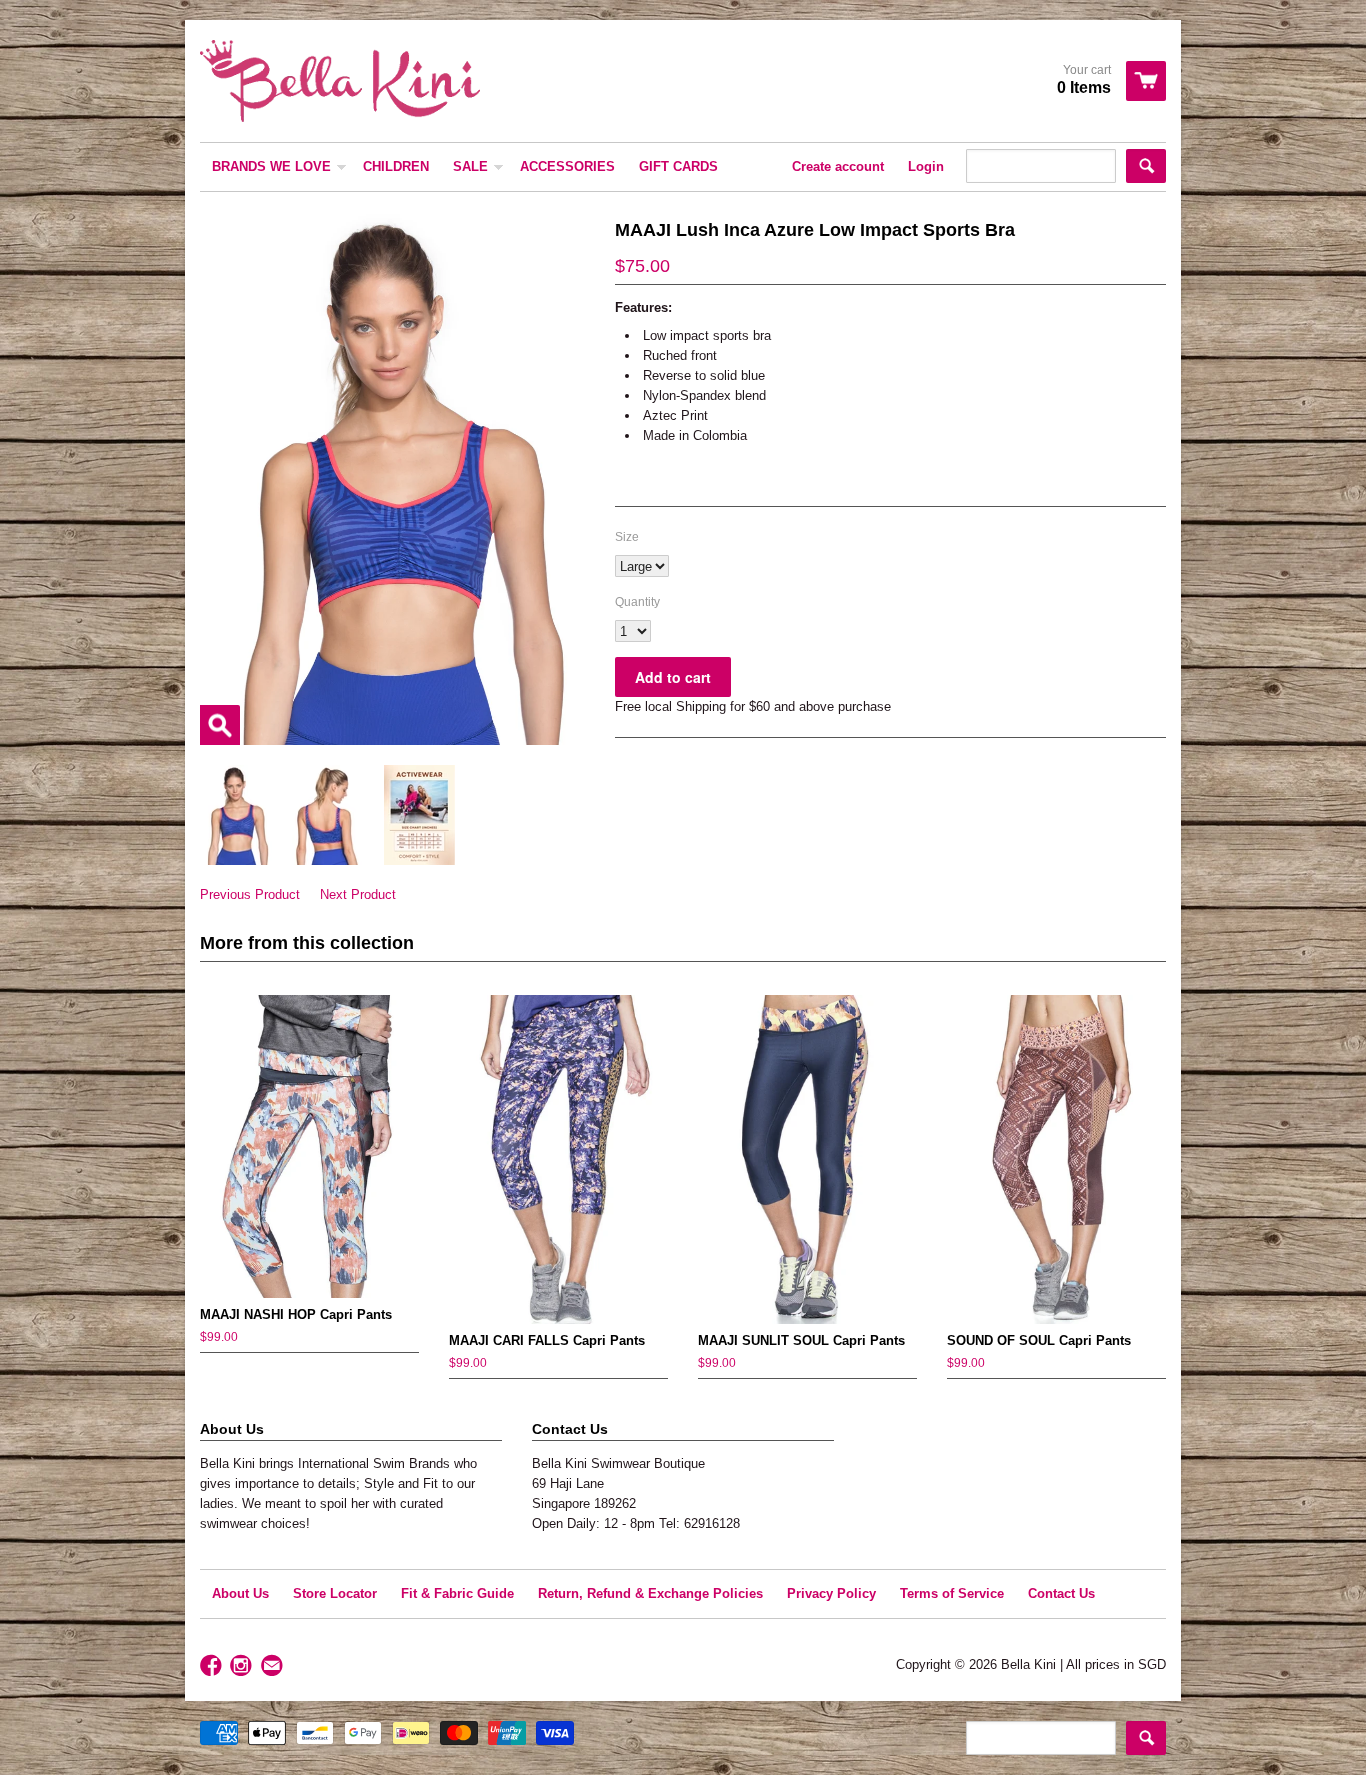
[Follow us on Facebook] (213, 1666)
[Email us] (274, 1666)
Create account (838, 166)
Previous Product (250, 894)
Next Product (358, 894)
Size (627, 537)
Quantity (637, 602)
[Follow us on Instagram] (243, 1666)
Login (926, 166)
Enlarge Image (220, 725)
